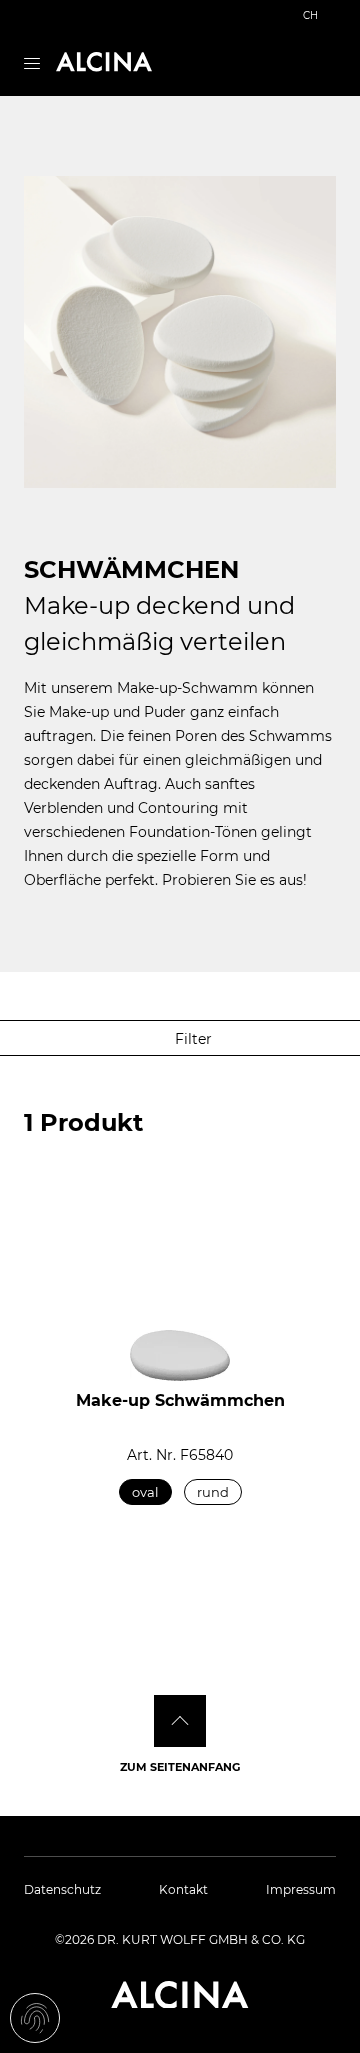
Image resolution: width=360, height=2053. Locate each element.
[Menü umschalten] (32, 61)
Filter (191, 1039)
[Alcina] (104, 62)
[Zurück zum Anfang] (180, 1721)
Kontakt (183, 1889)
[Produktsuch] (327, 64)
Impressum (301, 1889)
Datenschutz (62, 1889)
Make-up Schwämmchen (180, 1400)
